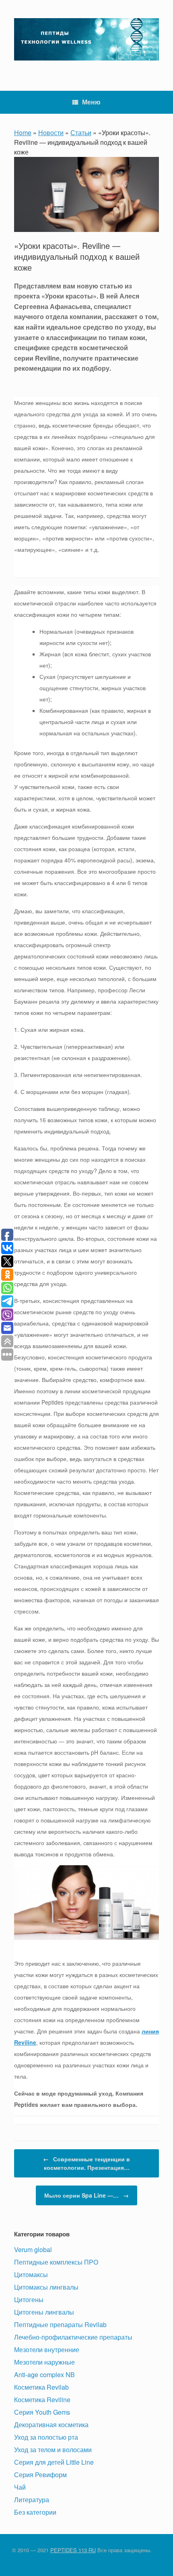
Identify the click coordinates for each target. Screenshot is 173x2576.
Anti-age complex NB (44, 2375)
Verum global (33, 2249)
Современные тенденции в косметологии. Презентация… (86, 2163)
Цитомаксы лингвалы (46, 2287)
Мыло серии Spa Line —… (86, 2195)
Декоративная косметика (51, 2425)
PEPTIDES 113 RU (73, 2550)
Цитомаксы (31, 2274)
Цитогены (29, 2299)
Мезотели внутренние (47, 2350)
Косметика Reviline (42, 2400)
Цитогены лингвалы (44, 2312)
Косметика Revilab (41, 2387)
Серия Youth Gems (42, 2412)
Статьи (81, 133)
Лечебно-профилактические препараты (73, 2337)
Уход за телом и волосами (53, 2450)
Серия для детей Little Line (54, 2462)
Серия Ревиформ (40, 2475)
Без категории (35, 2512)
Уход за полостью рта (46, 2437)
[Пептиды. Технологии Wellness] (86, 39)
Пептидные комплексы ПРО (56, 2262)
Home (23, 133)
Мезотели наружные (44, 2362)
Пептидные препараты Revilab (60, 2324)
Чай (20, 2487)
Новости (51, 133)
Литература (32, 2500)
